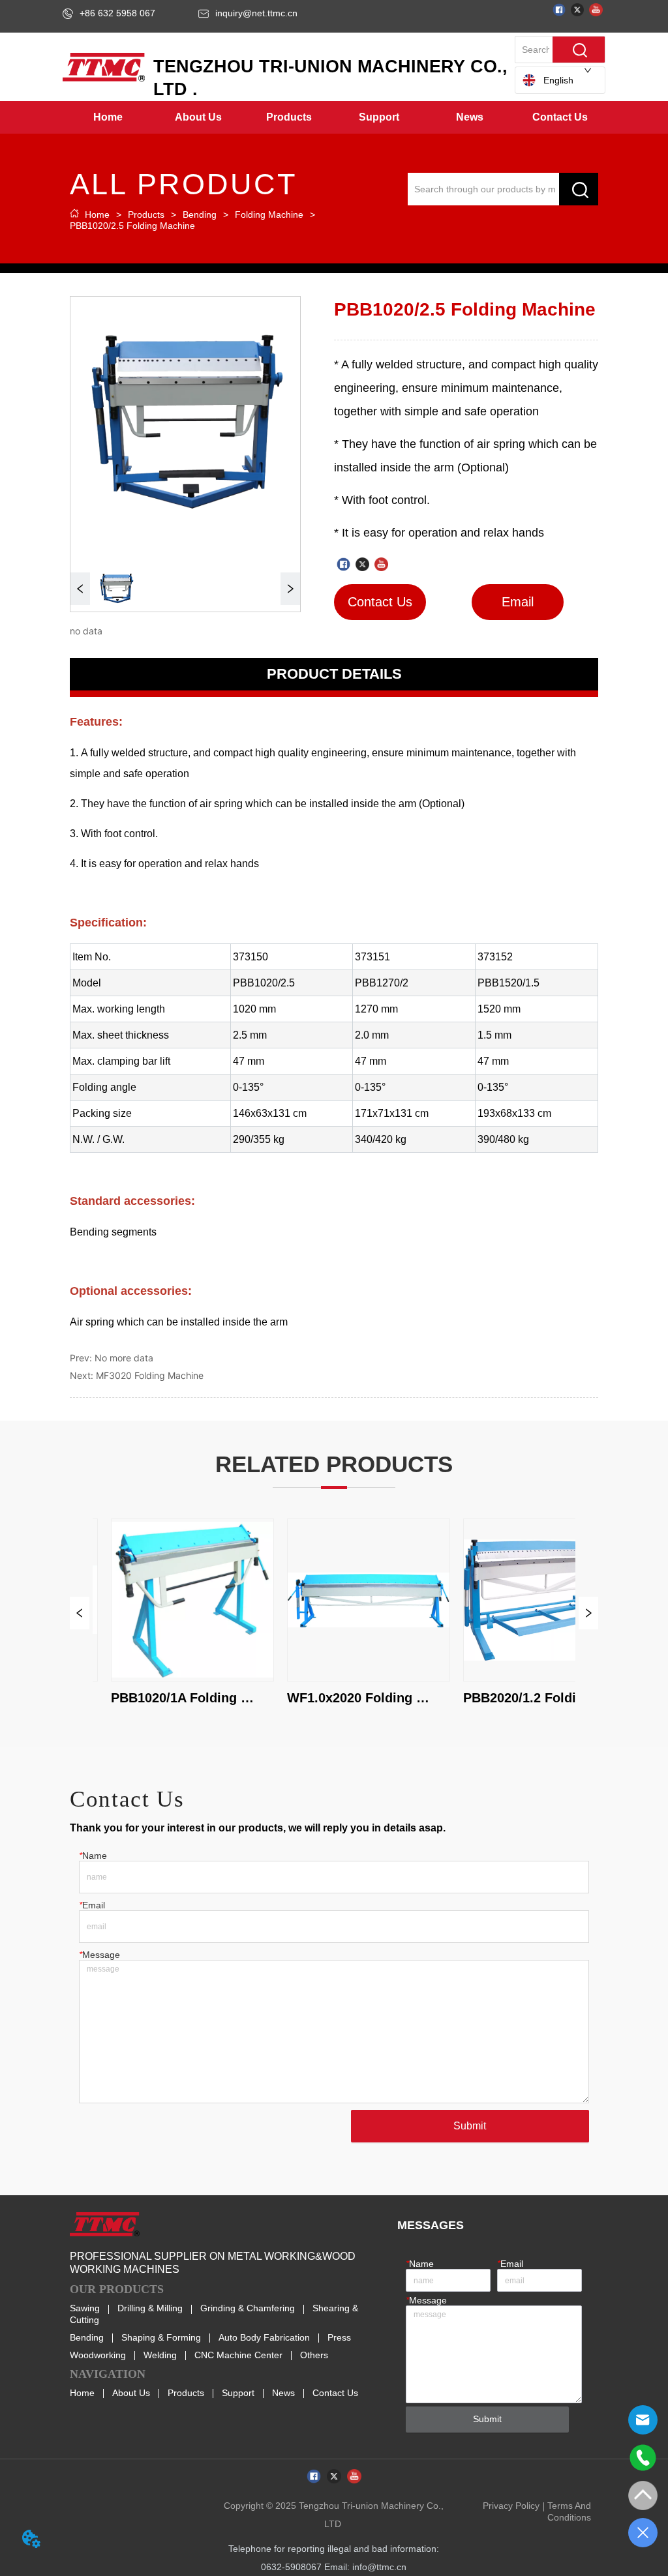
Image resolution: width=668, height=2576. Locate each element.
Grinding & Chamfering (248, 2308)
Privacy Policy (511, 2506)
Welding (160, 2355)
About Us (131, 2393)
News (283, 2393)
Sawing (85, 2308)
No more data (124, 1358)
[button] (198, 117)
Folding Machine (269, 215)
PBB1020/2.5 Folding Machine (132, 226)
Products (146, 215)
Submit (470, 2126)
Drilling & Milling (150, 2308)
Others (314, 2355)
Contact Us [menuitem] (560, 117)
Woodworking (98, 2355)
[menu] (334, 117)
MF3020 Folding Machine (150, 1375)
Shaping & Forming (161, 2337)
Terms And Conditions (569, 2511)
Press (339, 2337)
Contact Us (335, 2393)
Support (238, 2393)
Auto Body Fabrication (264, 2337)
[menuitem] (199, 117)
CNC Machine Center (238, 2355)
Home (97, 215)
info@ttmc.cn (379, 2567)
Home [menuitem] (108, 117)
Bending (200, 215)
